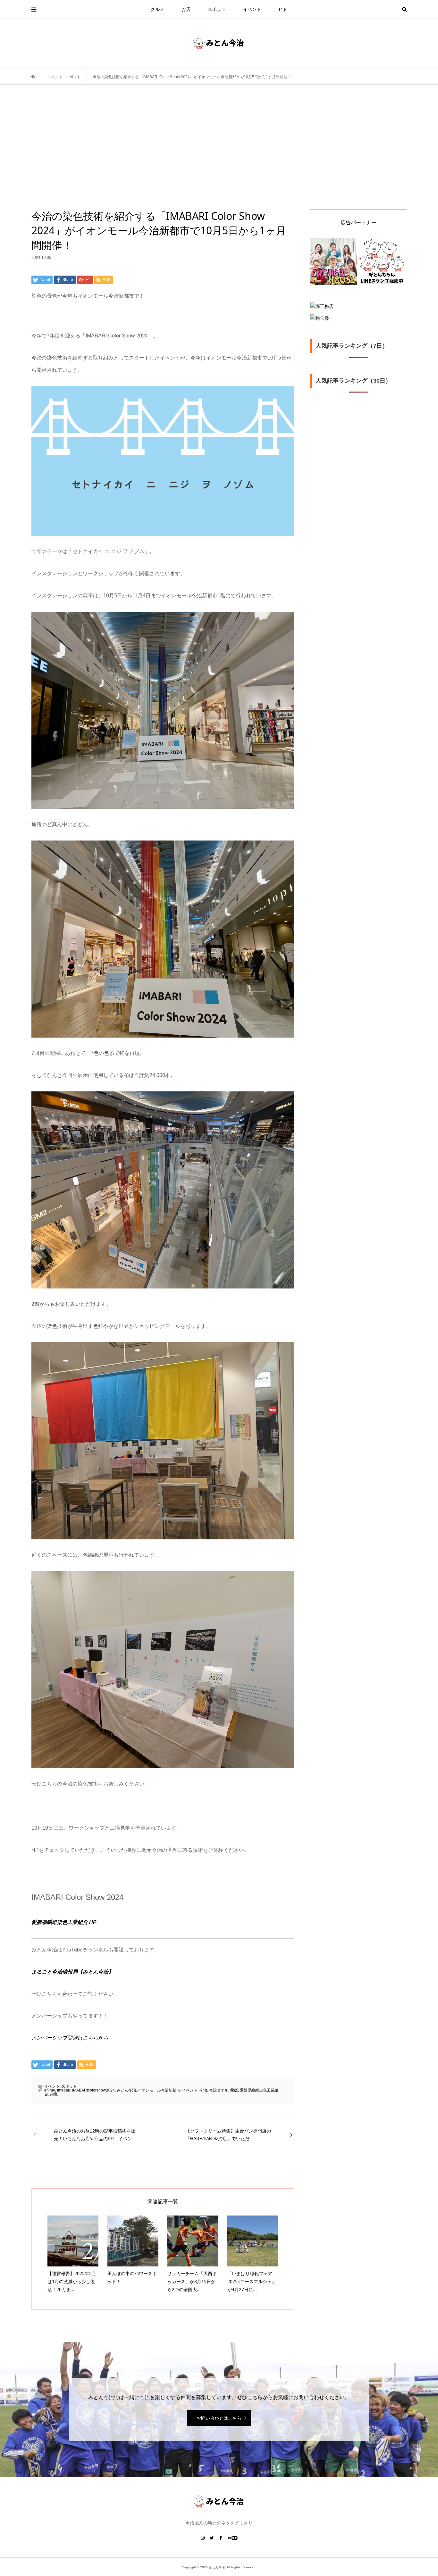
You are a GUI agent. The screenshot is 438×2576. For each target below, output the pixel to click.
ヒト (283, 9)
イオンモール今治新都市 (159, 2090)
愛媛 (234, 2090)
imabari (64, 2090)
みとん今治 (126, 2090)
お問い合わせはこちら (219, 2418)
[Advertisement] (219, 161)
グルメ (157, 9)
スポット (217, 9)
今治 (203, 2090)
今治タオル (219, 2090)
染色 (54, 2094)
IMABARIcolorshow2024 (93, 2090)
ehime (50, 2090)
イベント (252, 9)
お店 (186, 9)
